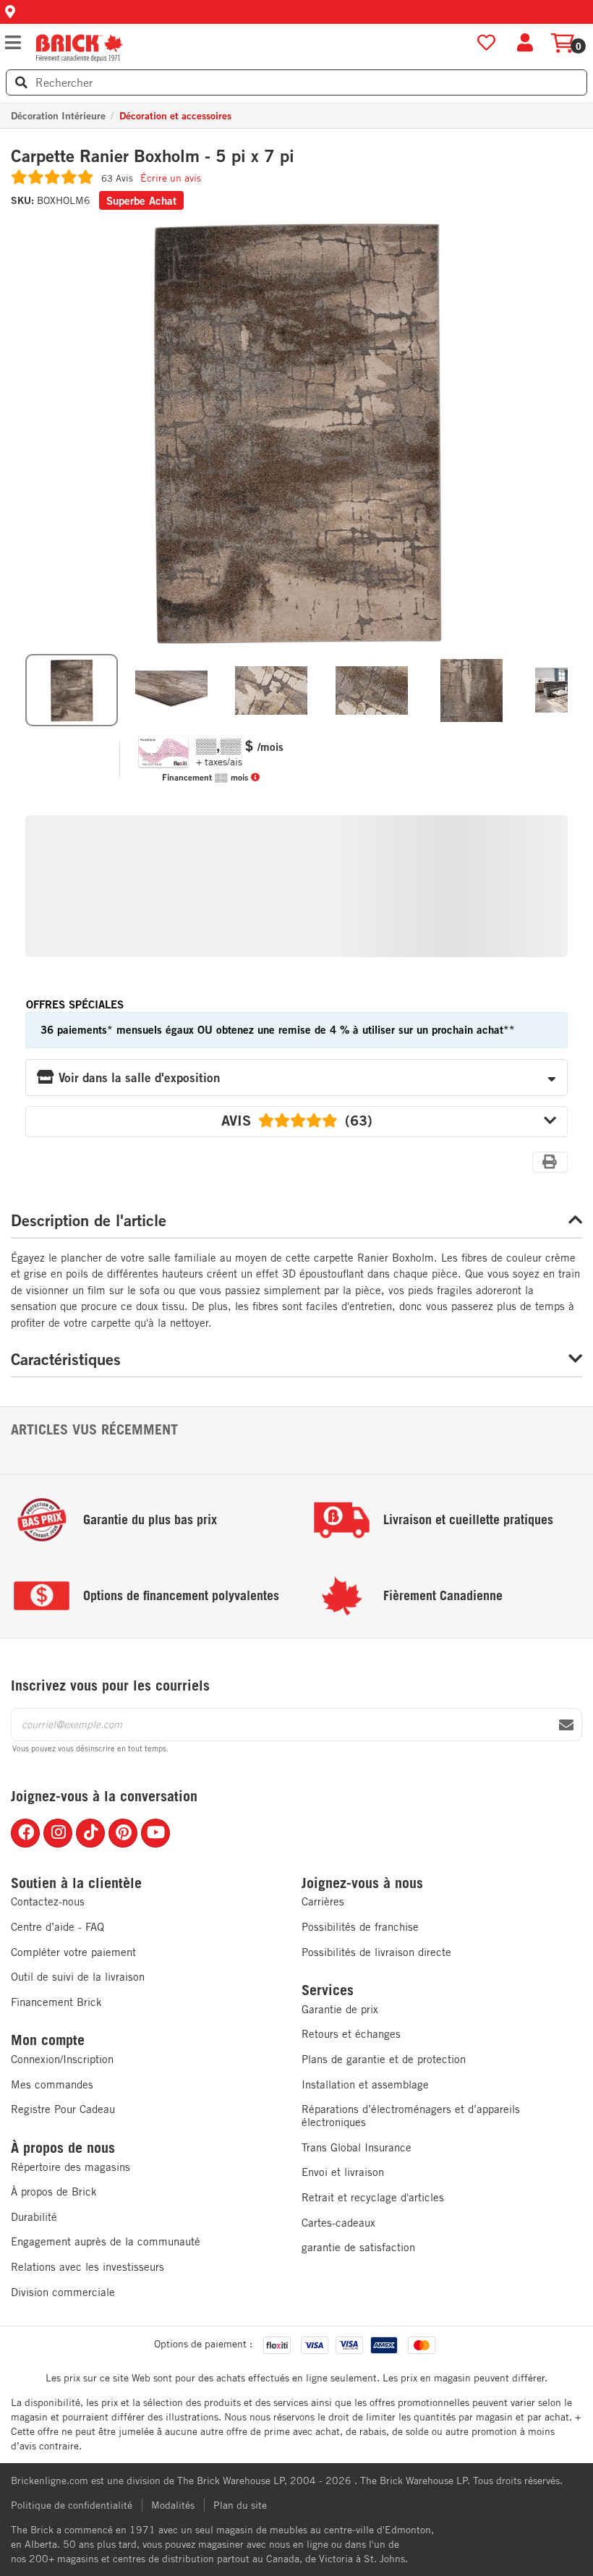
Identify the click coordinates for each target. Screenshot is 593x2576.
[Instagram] (58, 1833)
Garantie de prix (340, 2009)
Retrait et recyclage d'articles (373, 2197)
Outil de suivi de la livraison (78, 1977)
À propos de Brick (54, 2192)
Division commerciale (63, 2292)
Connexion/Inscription (62, 2059)
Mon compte (48, 2040)
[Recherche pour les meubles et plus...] (21, 82)
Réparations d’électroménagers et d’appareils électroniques (411, 2116)
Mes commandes (52, 2084)
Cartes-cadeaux (338, 2223)
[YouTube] (155, 1833)
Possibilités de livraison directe (376, 1952)
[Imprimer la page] (550, 1162)
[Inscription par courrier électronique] (566, 1725)
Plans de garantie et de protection (384, 2059)
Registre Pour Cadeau (63, 2109)
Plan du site (240, 2505)
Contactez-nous (48, 1901)
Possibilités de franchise (360, 1927)
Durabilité (34, 2217)
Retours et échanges (351, 2034)
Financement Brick (56, 2002)
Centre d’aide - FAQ (57, 1927)
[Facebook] (25, 1833)
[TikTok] (90, 1833)
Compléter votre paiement (73, 1952)
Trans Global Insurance (357, 2147)
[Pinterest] (123, 1833)
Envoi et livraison (343, 2172)
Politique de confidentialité (72, 2505)
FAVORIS (486, 43)
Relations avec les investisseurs (88, 2267)
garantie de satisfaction (358, 2247)
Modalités (173, 2505)
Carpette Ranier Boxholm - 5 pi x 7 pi (153, 156)
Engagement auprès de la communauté (106, 2241)
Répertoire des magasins (71, 2167)
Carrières (323, 1901)
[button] (296, 12)
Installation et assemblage (365, 2084)
